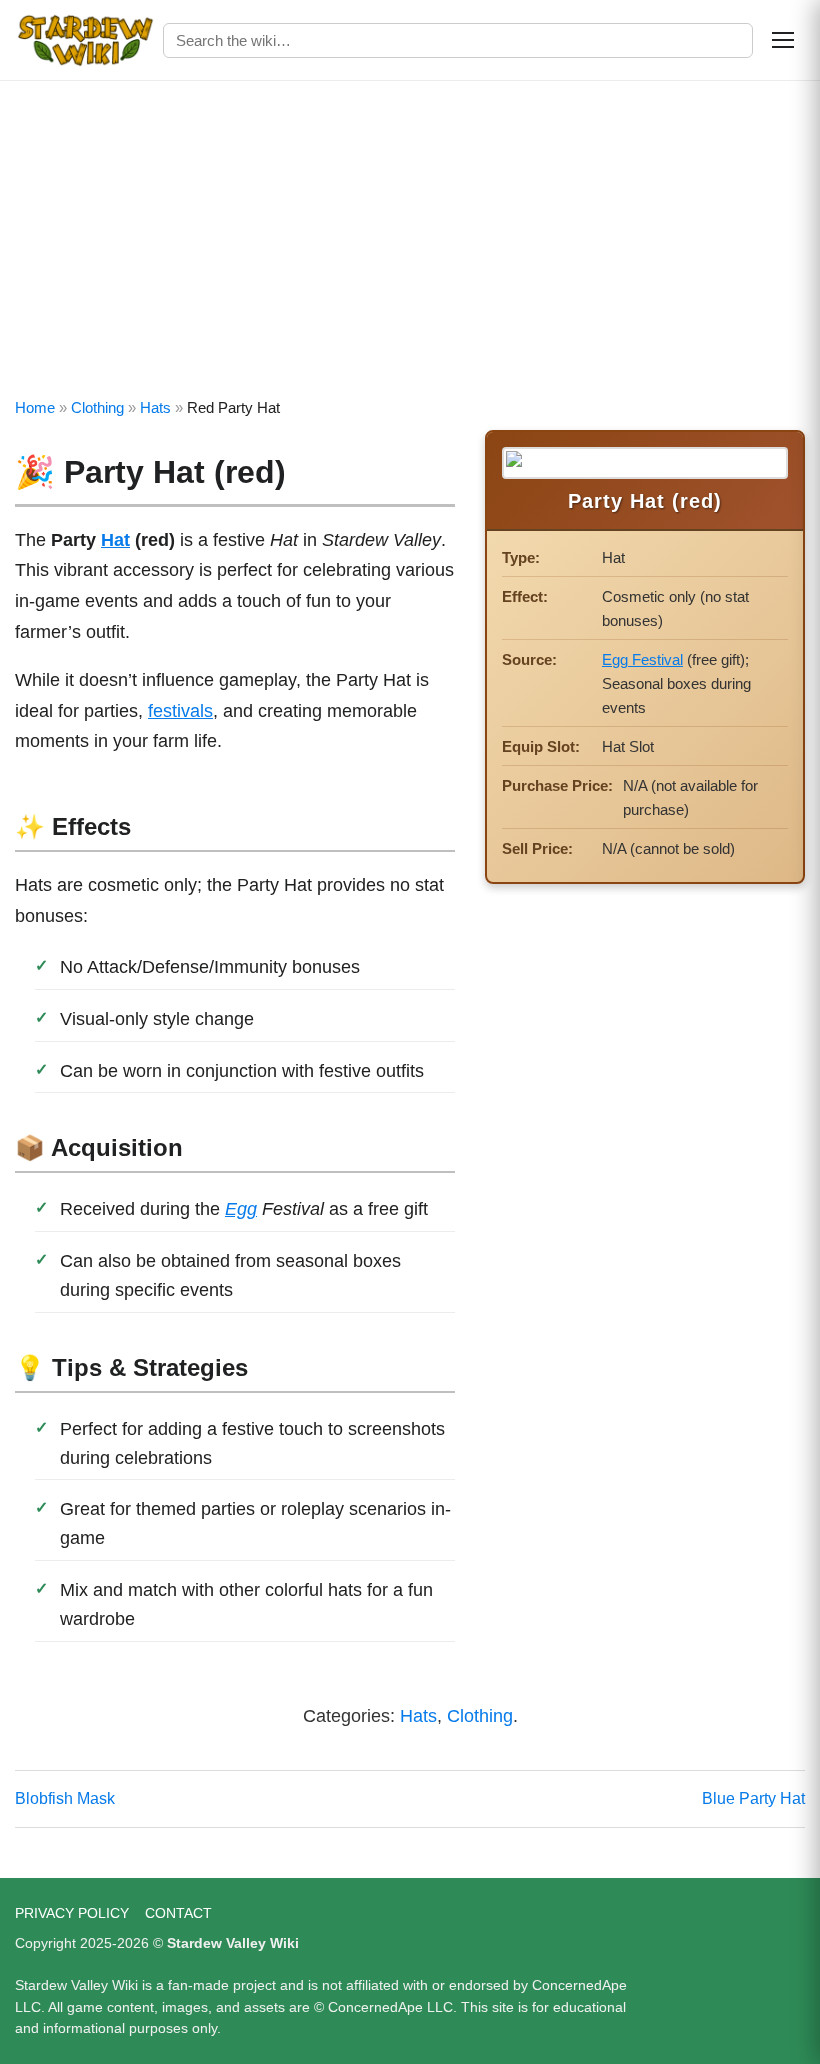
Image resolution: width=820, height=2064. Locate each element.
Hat (115, 540)
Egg (241, 1209)
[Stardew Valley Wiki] (85, 40)
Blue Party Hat (753, 1798)
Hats (155, 407)
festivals (180, 711)
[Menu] (783, 40)
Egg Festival (642, 659)
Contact (178, 1913)
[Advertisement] (410, 231)
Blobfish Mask (65, 1798)
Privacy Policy (72, 1913)
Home (35, 407)
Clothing (97, 407)
